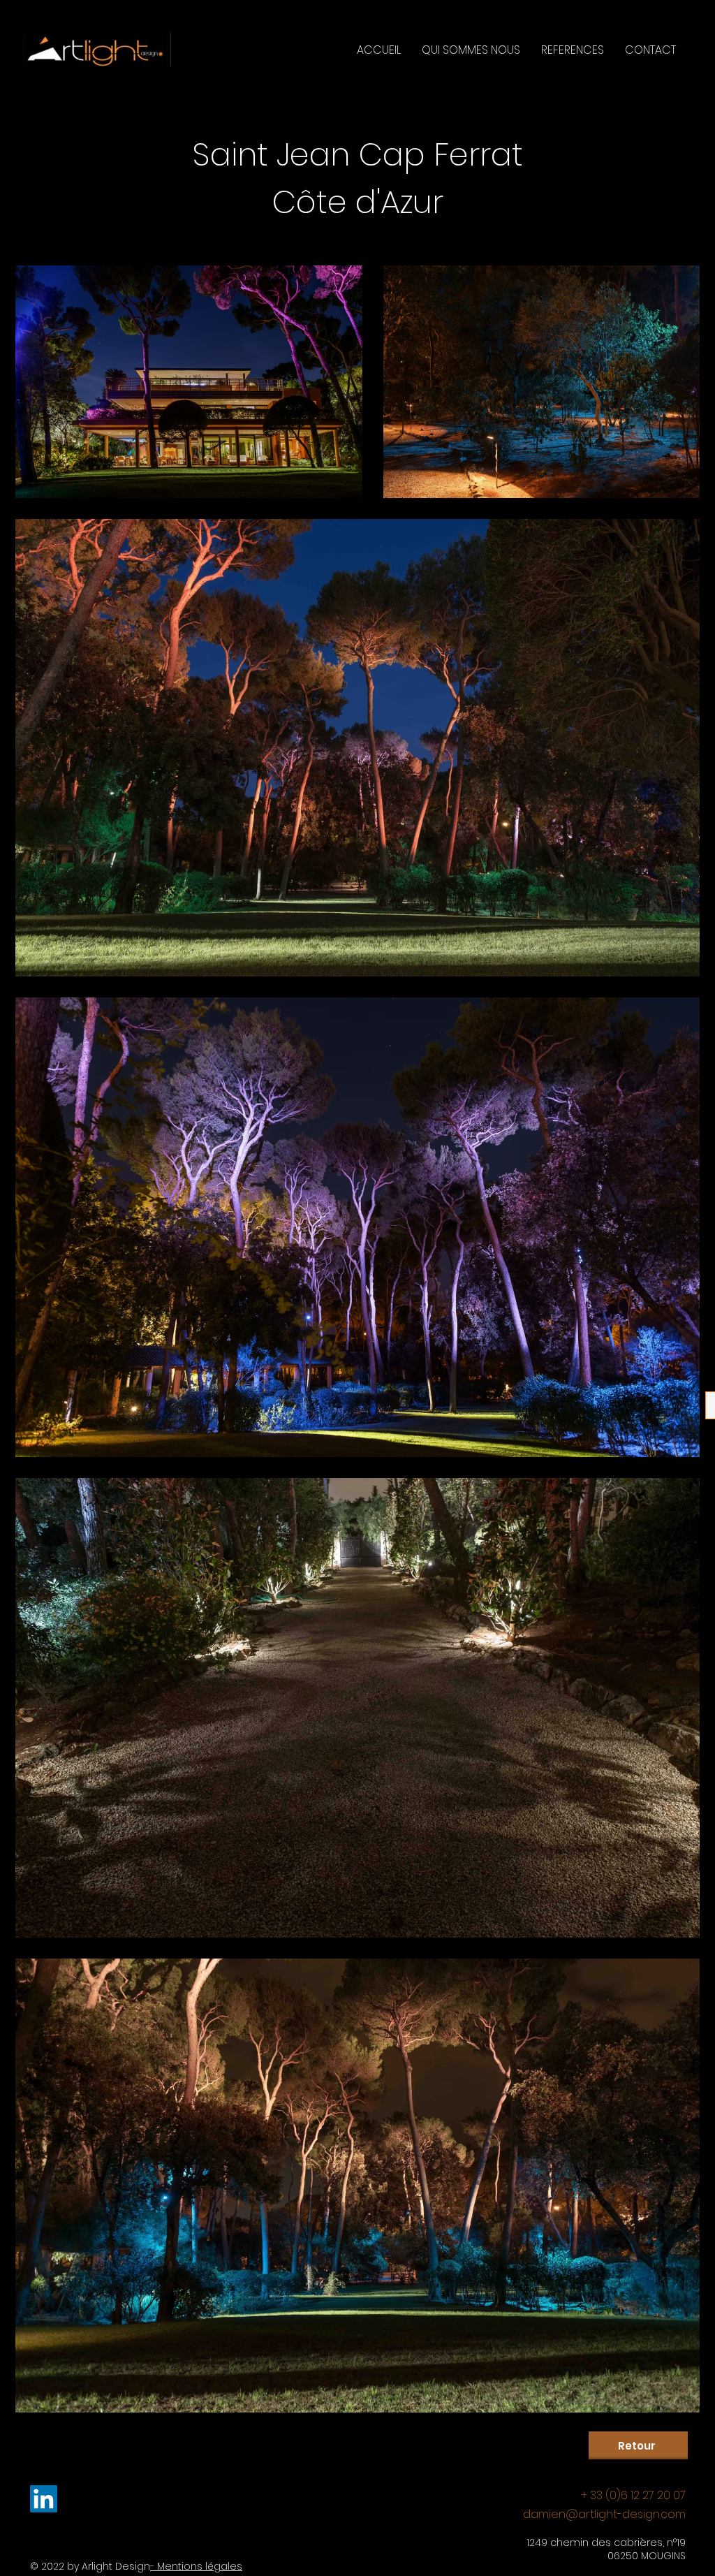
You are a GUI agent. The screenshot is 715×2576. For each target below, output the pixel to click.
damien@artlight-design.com (604, 2514)
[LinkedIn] (44, 2499)
